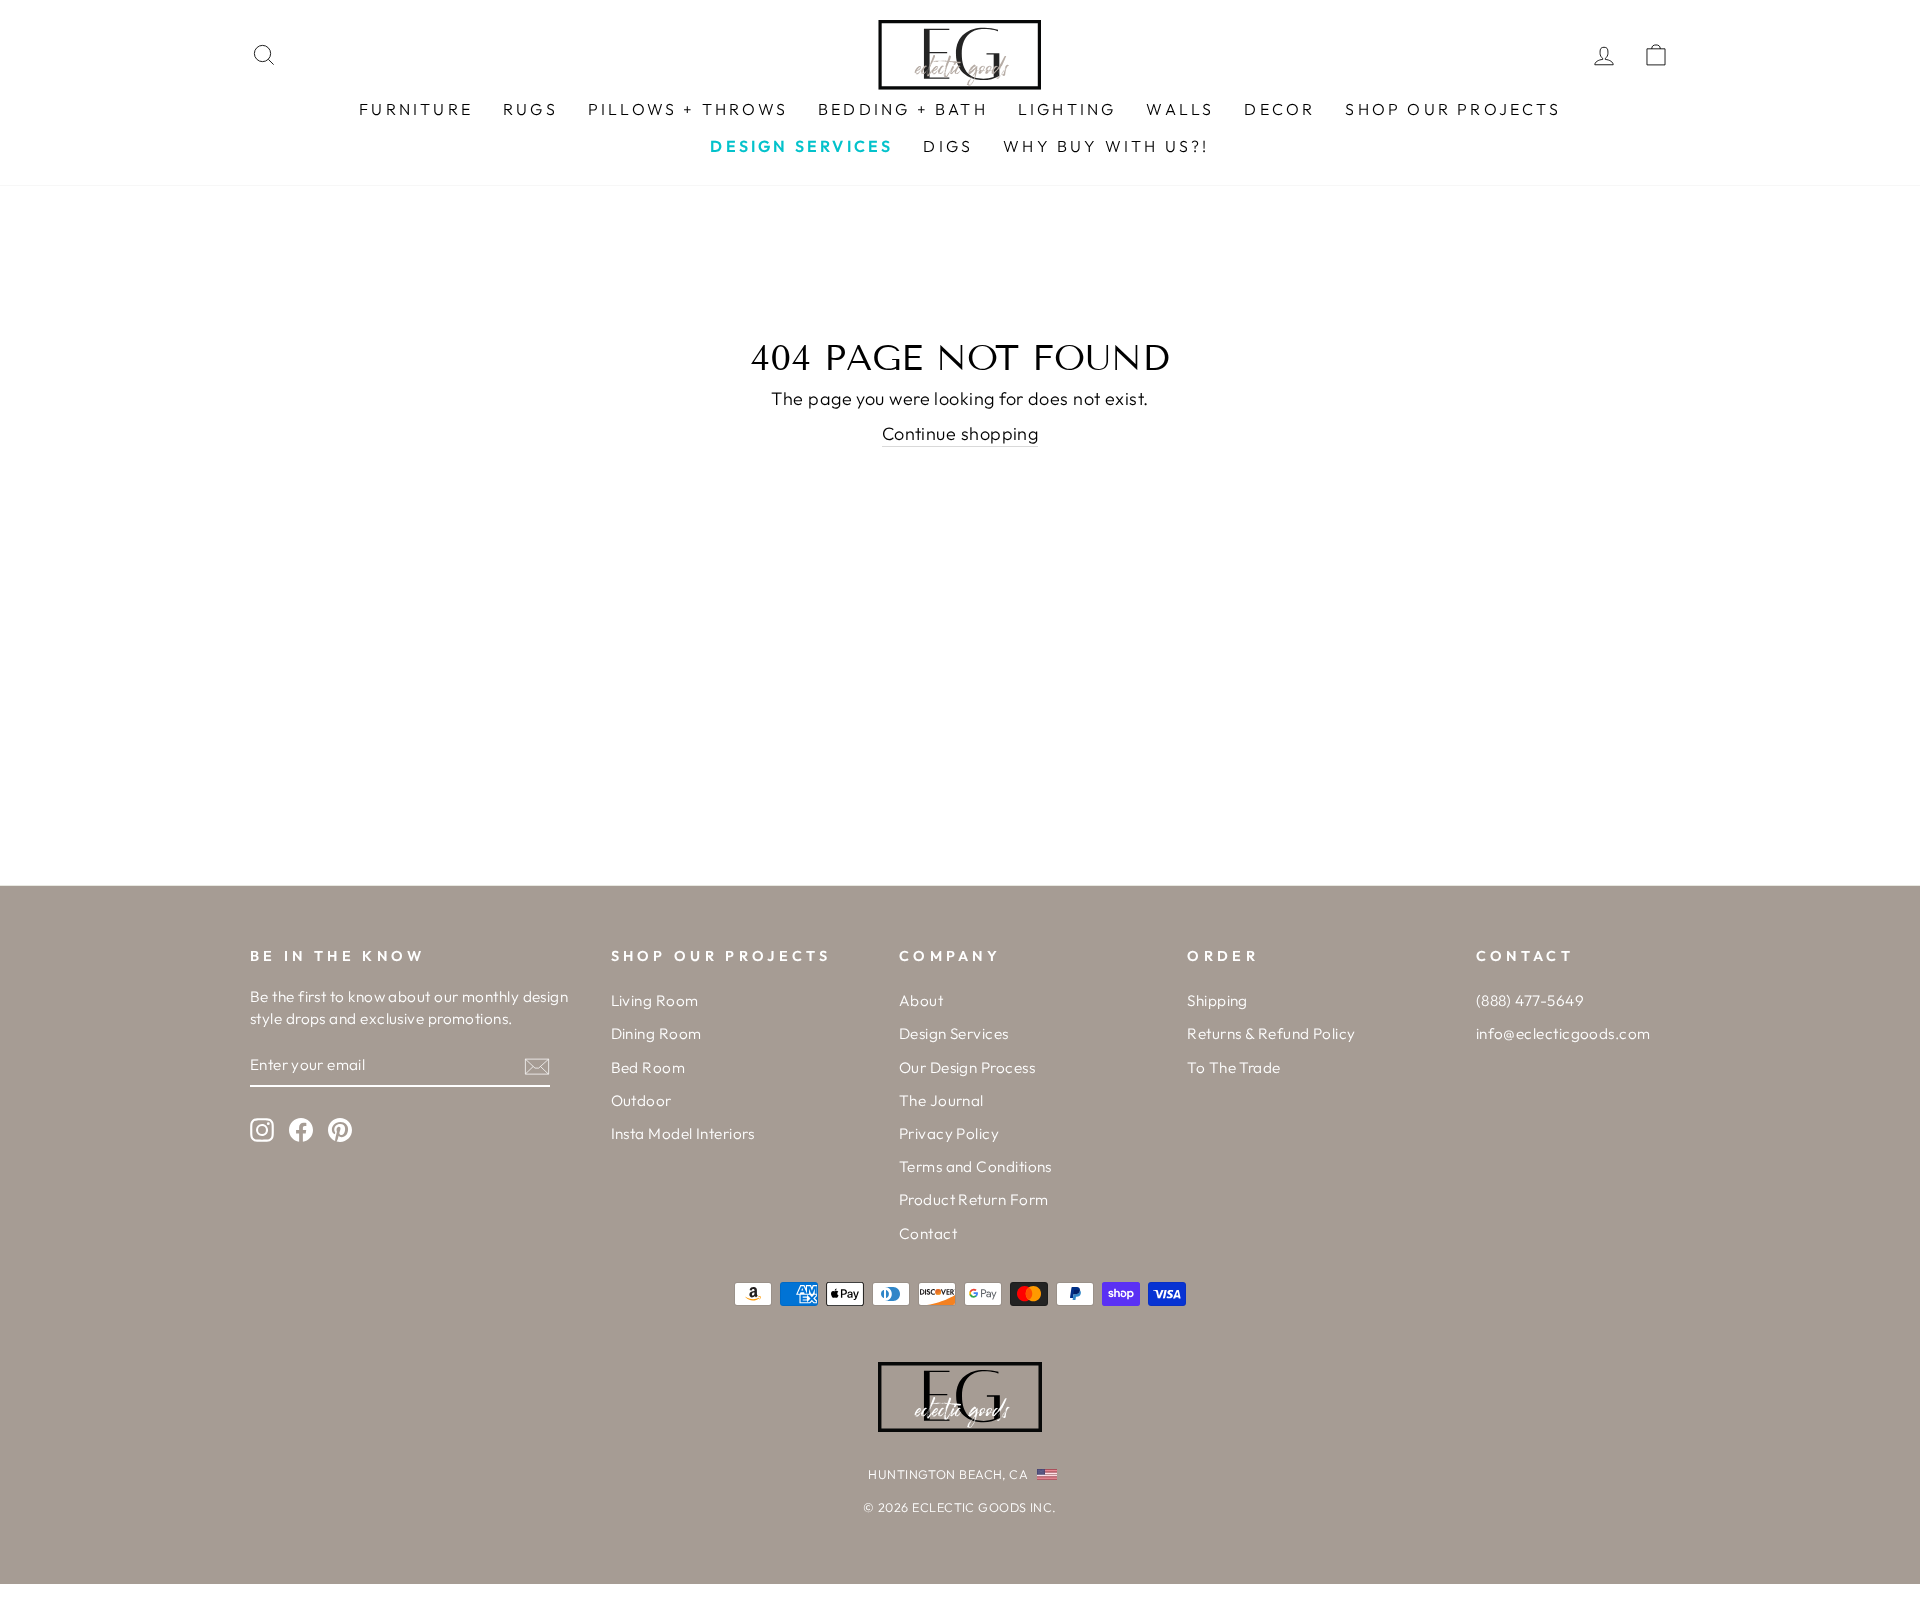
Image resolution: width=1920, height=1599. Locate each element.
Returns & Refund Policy (1271, 1033)
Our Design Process (967, 1067)
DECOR (1279, 109)
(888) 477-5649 (1530, 1000)
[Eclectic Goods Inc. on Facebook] (301, 1129)
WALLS (1180, 109)
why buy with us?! (1106, 146)
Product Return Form (974, 1199)
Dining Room (656, 1033)
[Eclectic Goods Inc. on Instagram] (262, 1129)
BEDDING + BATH (903, 109)
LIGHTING (1067, 109)
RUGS (530, 109)
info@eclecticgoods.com (1563, 1033)
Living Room (655, 1000)
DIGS (948, 146)
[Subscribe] (537, 1065)
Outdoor (641, 1100)
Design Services (954, 1033)
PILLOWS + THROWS (688, 109)
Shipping (1217, 1000)
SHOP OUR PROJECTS (1452, 109)
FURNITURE (416, 109)
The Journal (941, 1100)
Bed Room (648, 1067)
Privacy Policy (949, 1133)
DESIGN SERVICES (801, 146)
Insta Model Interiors (683, 1133)
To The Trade (1233, 1067)
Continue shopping (960, 433)
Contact (928, 1233)
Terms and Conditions (975, 1166)
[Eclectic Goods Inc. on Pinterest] (340, 1129)
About (921, 1000)
